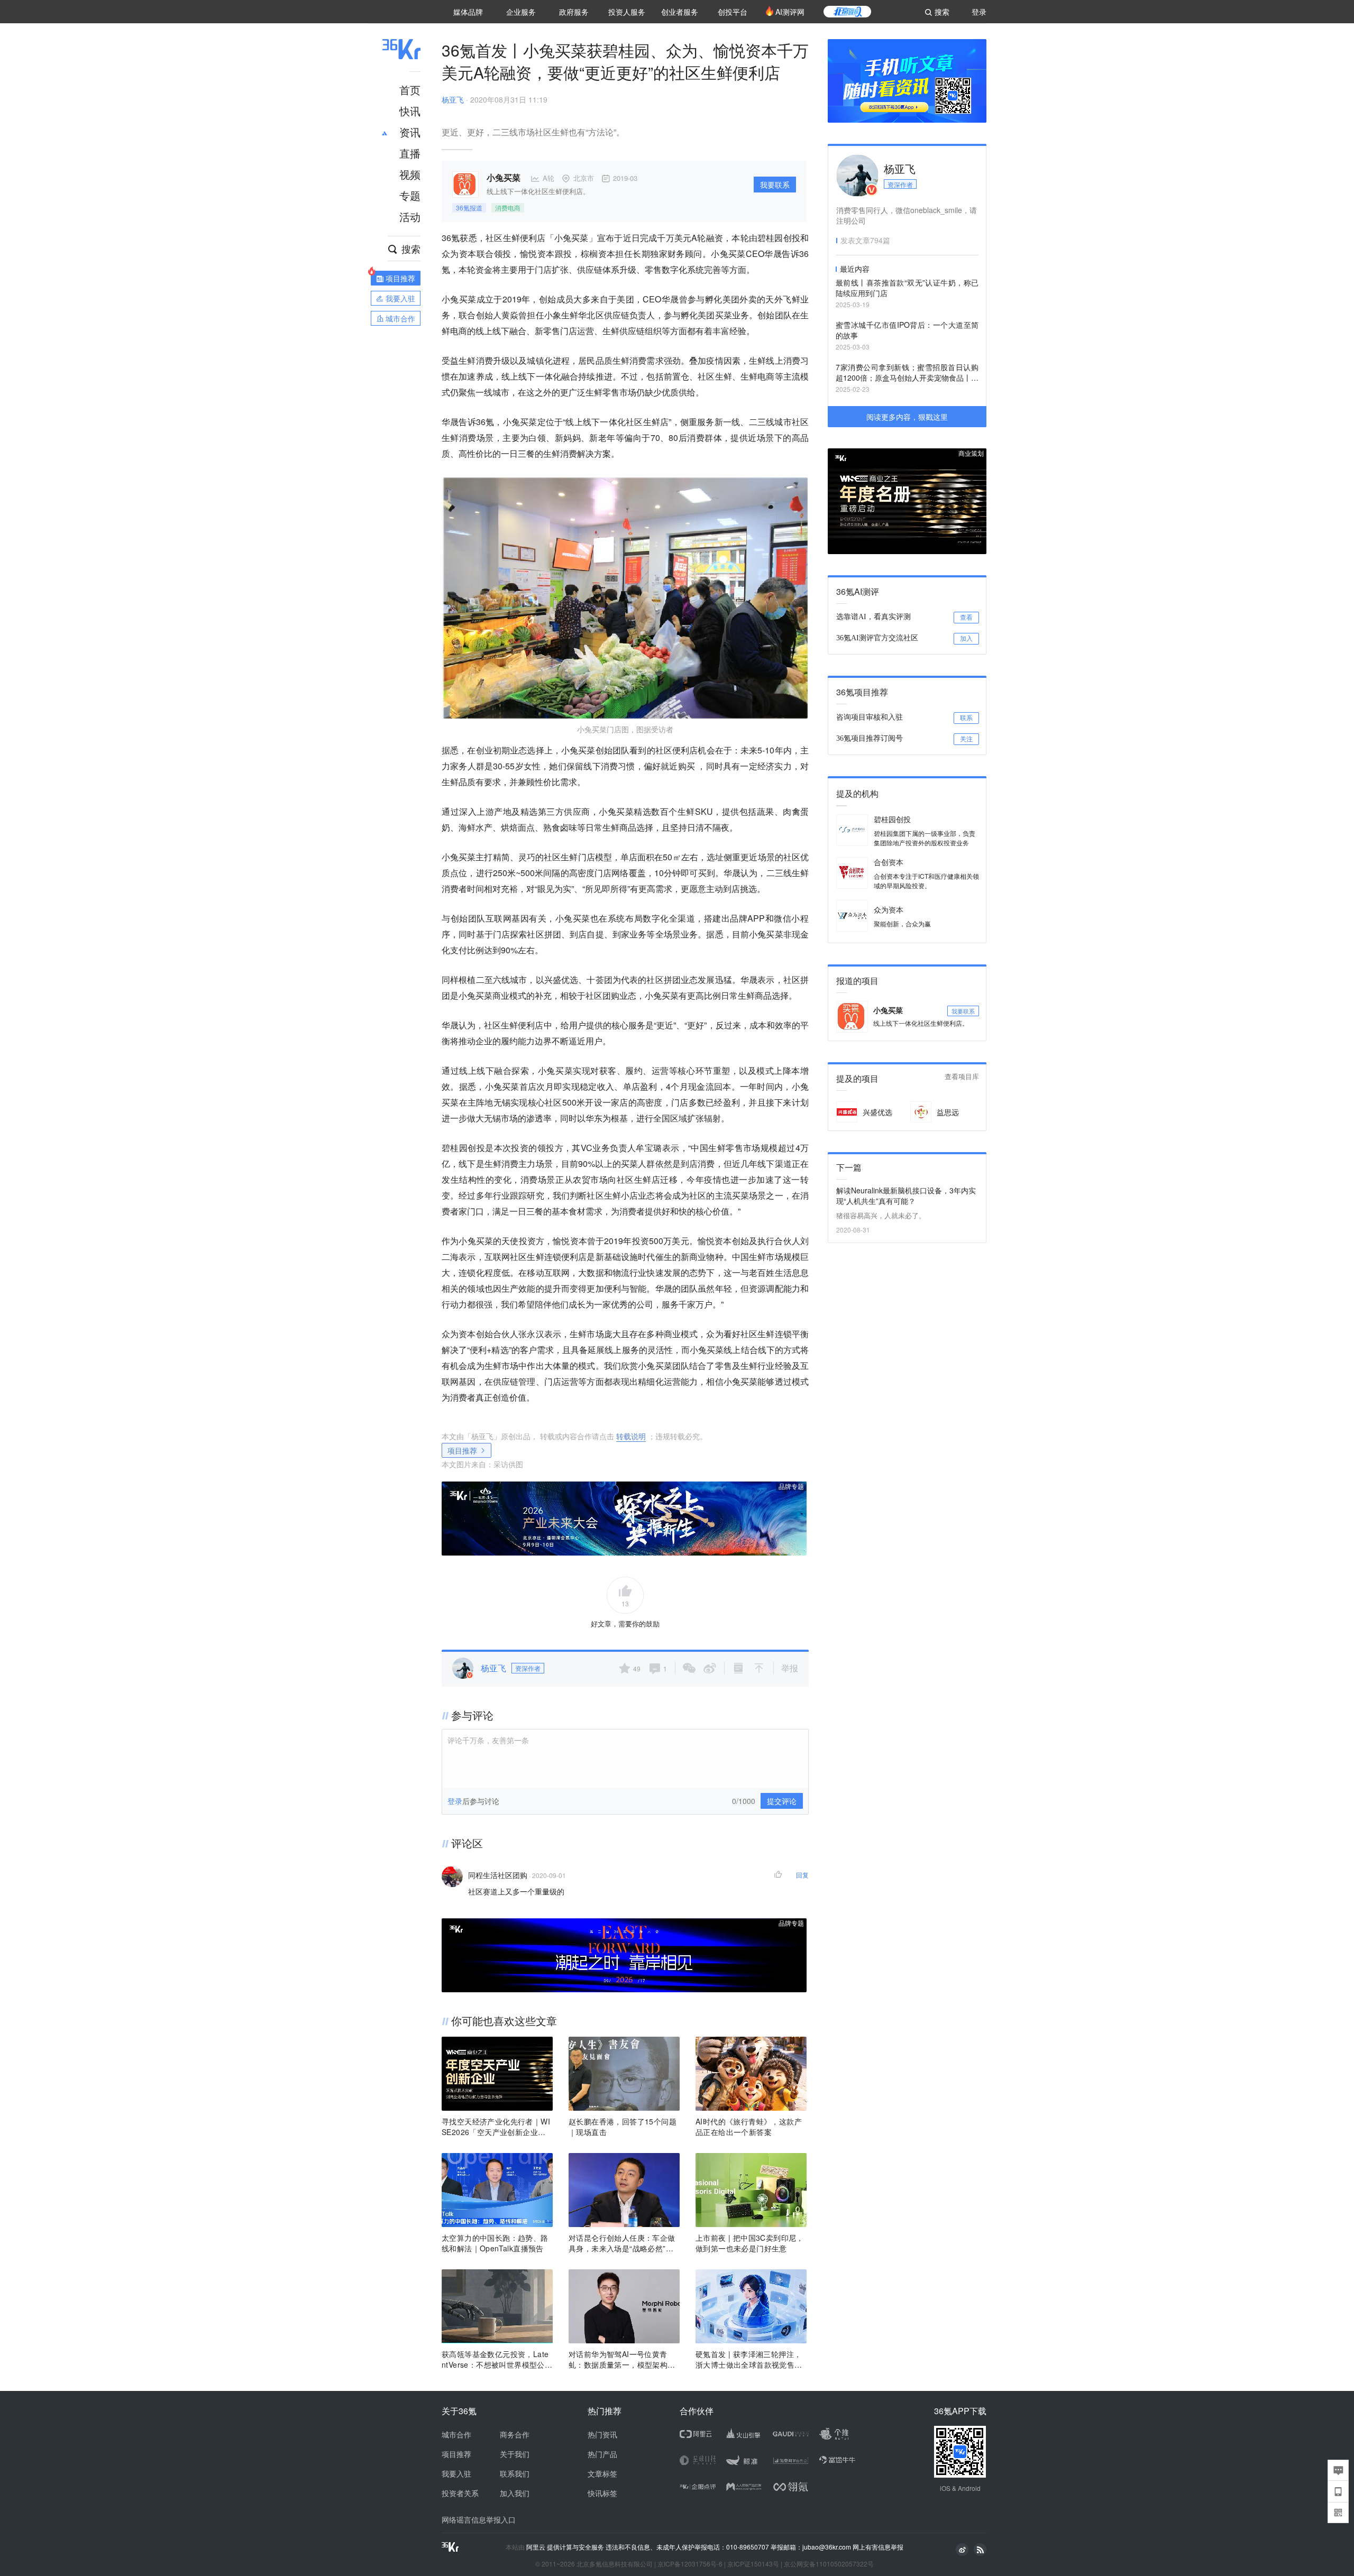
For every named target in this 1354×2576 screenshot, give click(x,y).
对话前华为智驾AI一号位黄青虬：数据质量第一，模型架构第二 (622, 2359)
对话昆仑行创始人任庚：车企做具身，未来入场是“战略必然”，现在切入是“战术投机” (622, 2243)
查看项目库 (962, 1077)
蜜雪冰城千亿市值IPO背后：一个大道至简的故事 (907, 330)
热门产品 (602, 2454)
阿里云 (537, 2547)
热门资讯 (602, 2434)
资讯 (410, 132)
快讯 (410, 111)
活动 (410, 217)
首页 (410, 90)
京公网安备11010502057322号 (829, 2564)
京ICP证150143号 (753, 2564)
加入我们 (515, 2493)
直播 (410, 153)
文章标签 (602, 2473)
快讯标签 (602, 2493)
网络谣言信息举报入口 (479, 2519)
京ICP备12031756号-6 (690, 2564)
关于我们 (515, 2454)
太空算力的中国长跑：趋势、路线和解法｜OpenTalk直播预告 (495, 2243)
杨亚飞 (453, 99)
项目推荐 (462, 1450)
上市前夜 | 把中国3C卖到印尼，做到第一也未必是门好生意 (750, 2243)
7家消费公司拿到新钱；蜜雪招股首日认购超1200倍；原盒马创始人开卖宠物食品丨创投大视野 (907, 373)
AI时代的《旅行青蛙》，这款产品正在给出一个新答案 (749, 2127)
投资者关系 (460, 2493)
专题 (410, 195)
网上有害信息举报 (878, 2547)
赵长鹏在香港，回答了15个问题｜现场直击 (623, 2127)
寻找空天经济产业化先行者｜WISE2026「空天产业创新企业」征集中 (496, 2127)
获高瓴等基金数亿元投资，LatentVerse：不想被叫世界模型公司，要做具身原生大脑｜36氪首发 (496, 2359)
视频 (410, 174)
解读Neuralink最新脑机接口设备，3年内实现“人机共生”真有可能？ (906, 1195)
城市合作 (456, 2434)
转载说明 (631, 1436)
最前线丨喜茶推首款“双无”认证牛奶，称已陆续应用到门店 (907, 288)
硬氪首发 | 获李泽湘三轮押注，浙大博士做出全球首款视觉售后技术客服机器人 (749, 2359)
